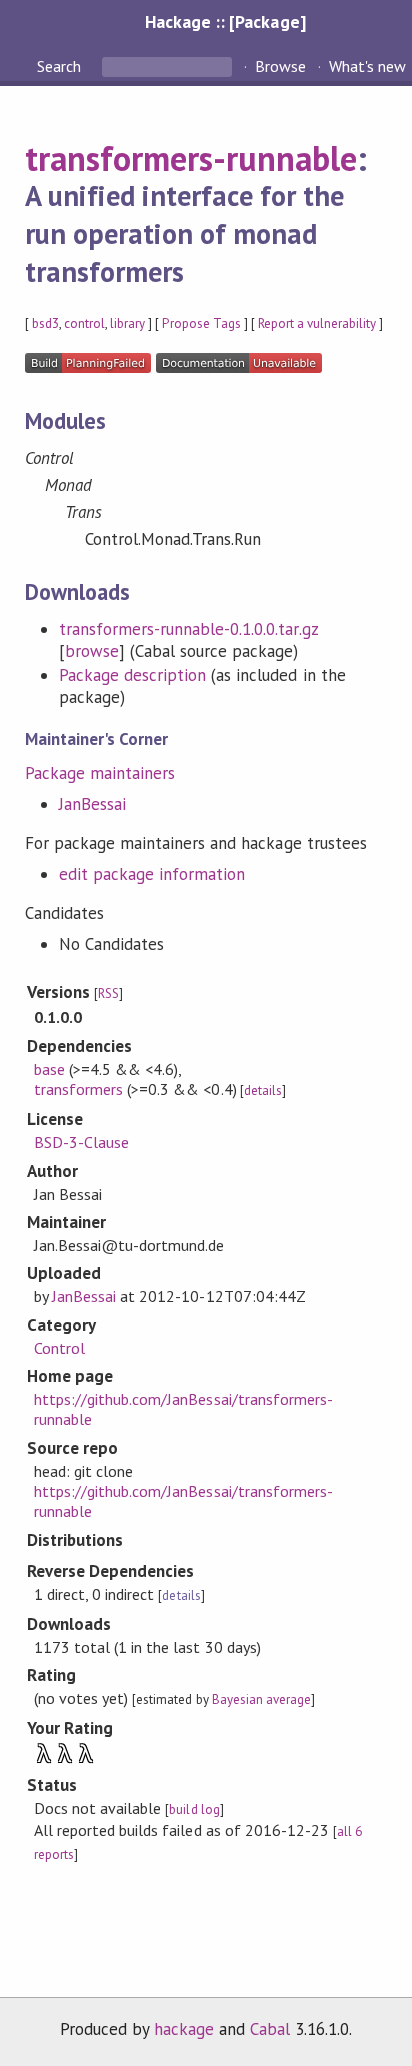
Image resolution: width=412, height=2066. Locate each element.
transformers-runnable (191, 158)
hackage (184, 2029)
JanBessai (92, 804)
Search (61, 66)
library (127, 323)
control (84, 323)
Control (59, 1348)
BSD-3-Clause (81, 1142)
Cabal (270, 2029)
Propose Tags (201, 323)
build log (194, 1809)
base (49, 1069)
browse (92, 651)
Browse (280, 66)
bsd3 (45, 323)
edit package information (152, 874)
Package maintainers (100, 773)
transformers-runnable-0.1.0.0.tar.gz (188, 629)
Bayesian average (261, 1699)
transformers (78, 1089)
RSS (108, 993)
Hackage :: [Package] (225, 21)
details (263, 1090)
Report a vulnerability (317, 323)
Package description (132, 675)
